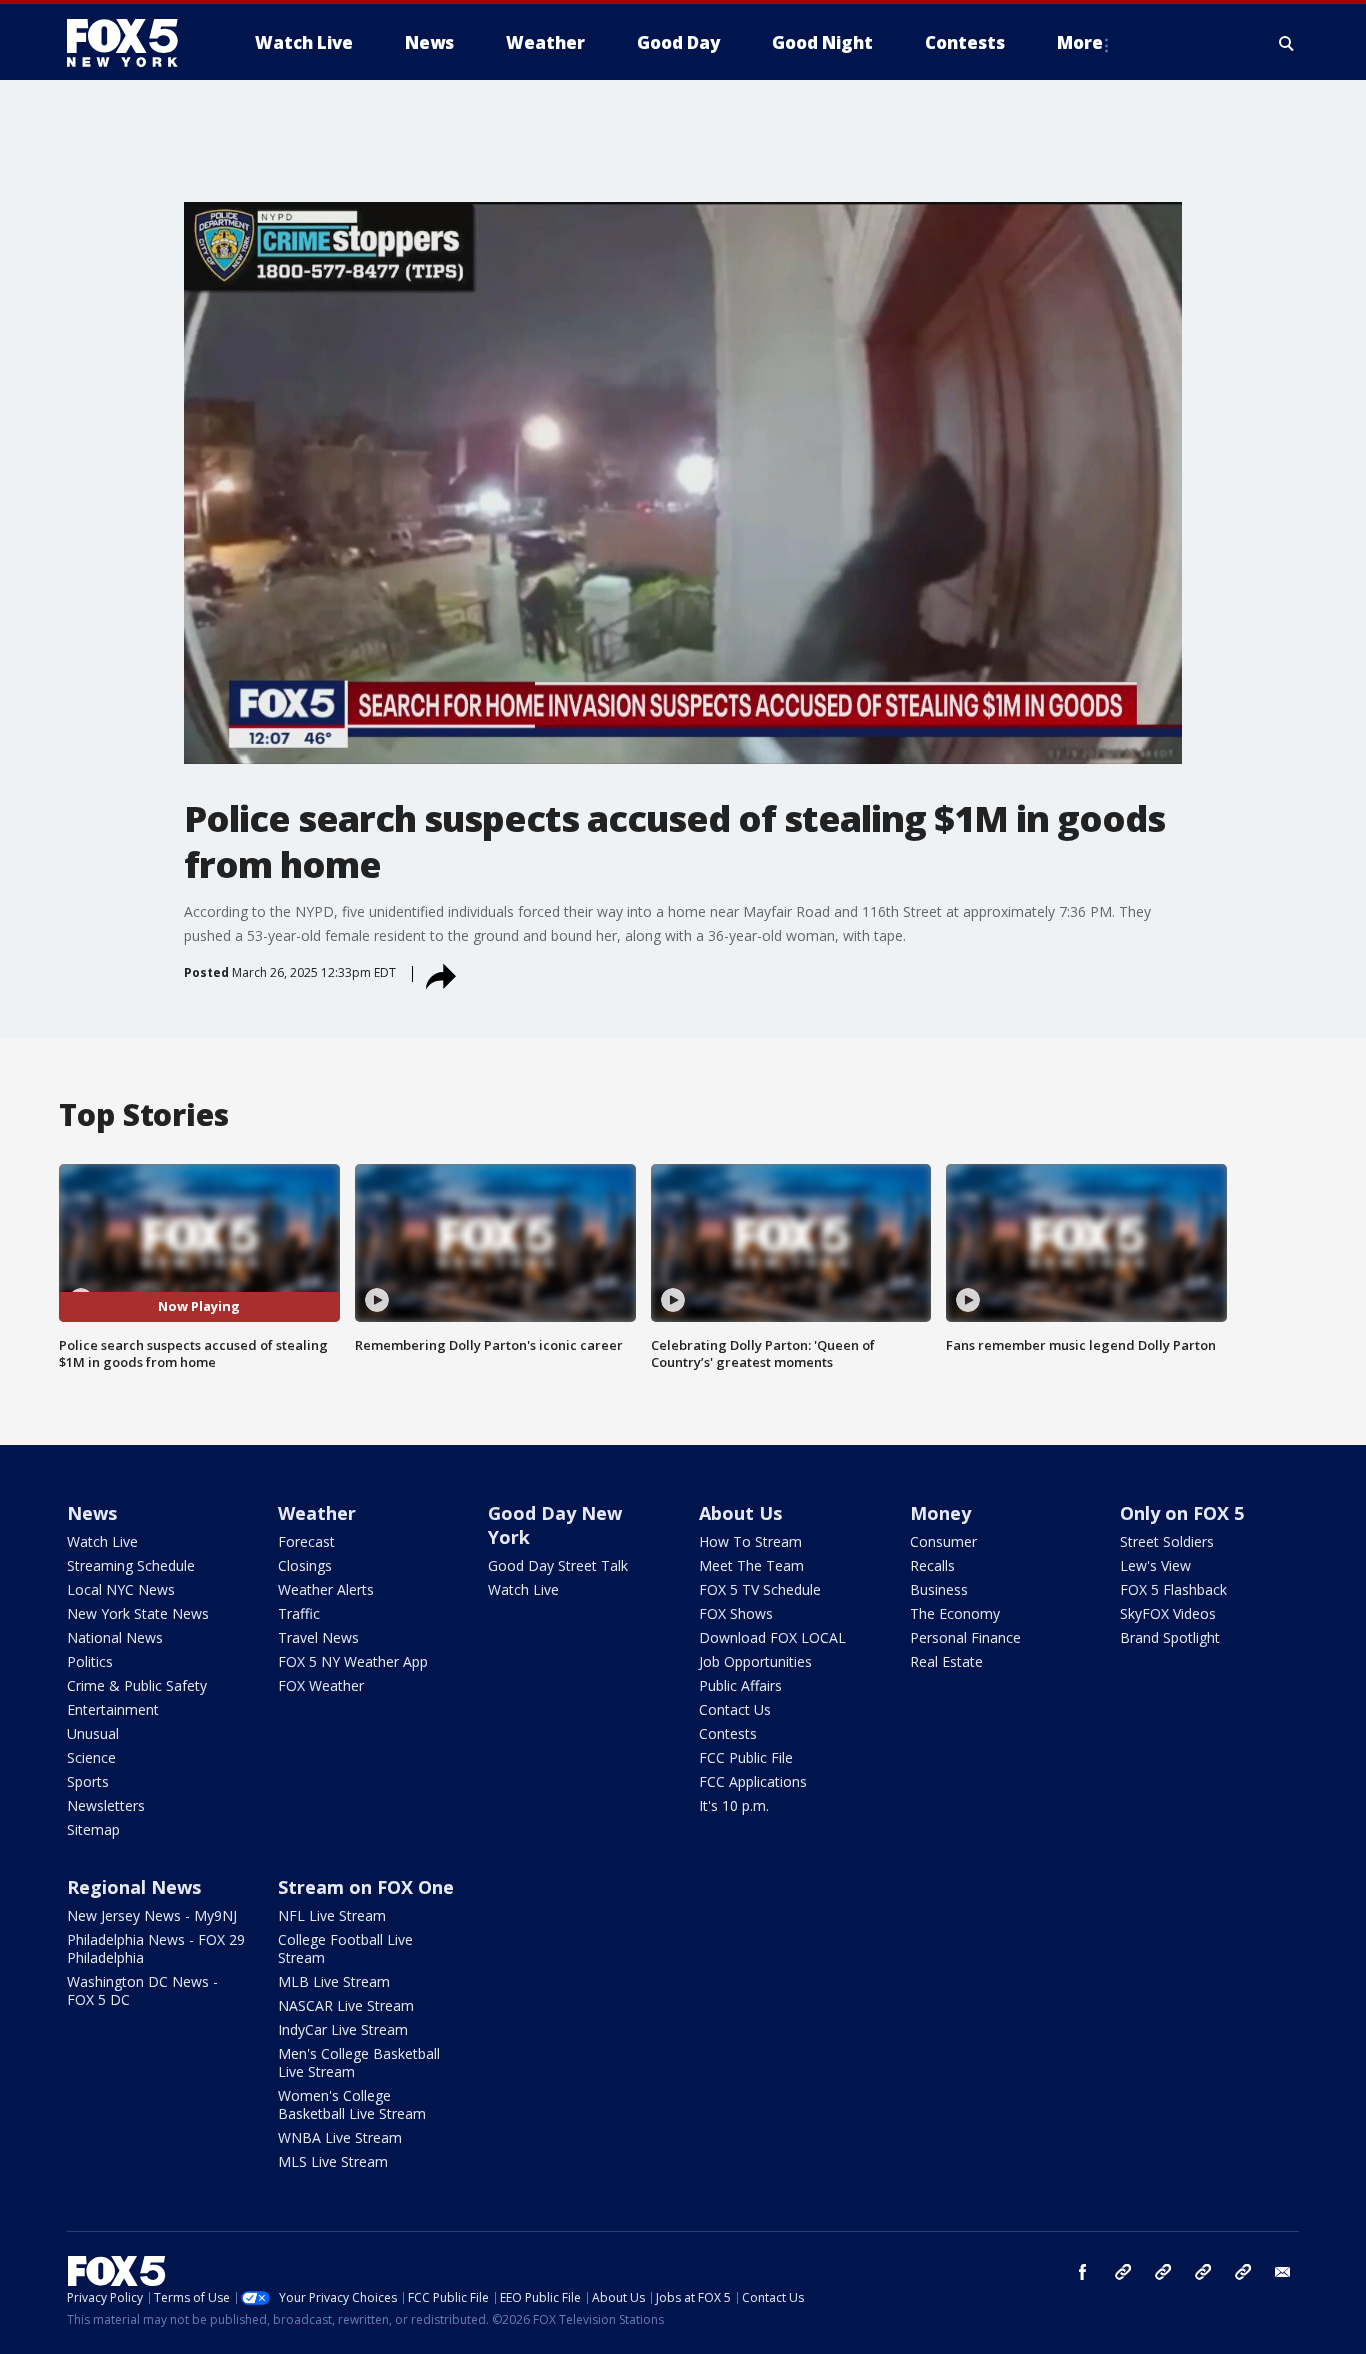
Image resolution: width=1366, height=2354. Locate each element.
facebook (1083, 2272)
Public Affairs (740, 1685)
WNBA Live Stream (340, 2137)
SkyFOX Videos (1168, 1613)
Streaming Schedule (131, 1565)
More (1080, 42)
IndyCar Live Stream (343, 2029)
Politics (90, 1661)
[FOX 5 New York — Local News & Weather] (133, 43)
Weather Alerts (326, 1589)
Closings (305, 1565)
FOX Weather (321, 1685)
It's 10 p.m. (734, 1805)
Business (939, 1589)
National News (115, 1637)
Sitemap (93, 1829)
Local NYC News (121, 1589)
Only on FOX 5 (1182, 1513)
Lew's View (1155, 1565)
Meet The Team (751, 1565)
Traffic (299, 1613)
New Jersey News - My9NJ (152, 1915)
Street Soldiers (1167, 1541)
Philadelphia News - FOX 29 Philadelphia (156, 1948)
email (1283, 2272)
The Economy (955, 1613)
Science (91, 1757)
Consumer (943, 1541)
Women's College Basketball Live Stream (352, 2104)
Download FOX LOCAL (772, 1637)
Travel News (318, 1637)
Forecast (306, 1541)
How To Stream (750, 1541)
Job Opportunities (755, 1661)
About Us (740, 1513)
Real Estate (946, 1661)
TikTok (1163, 2272)
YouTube (1203, 2272)
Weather (317, 1513)
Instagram (1123, 2272)
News (92, 1513)
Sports (88, 1781)
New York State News (138, 1613)
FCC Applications (753, 1781)
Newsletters (106, 1805)
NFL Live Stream (332, 1915)
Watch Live (102, 1541)
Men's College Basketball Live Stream (359, 2062)
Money (940, 1513)
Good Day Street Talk (558, 1565)
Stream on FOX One (366, 1887)
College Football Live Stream (345, 1948)
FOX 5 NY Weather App (353, 1661)
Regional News (134, 1887)
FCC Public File (746, 1757)
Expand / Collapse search (1287, 43)
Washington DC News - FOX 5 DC (142, 1990)
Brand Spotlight (1170, 1637)
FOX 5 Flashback (1173, 1589)
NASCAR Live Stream (346, 2005)
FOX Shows (736, 1613)
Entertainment (113, 1709)
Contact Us (735, 1709)
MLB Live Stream (334, 1981)
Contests (728, 1733)
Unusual (93, 1733)
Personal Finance (965, 1637)
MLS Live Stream (333, 2161)
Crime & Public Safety (137, 1685)
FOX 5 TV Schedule (760, 1589)
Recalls (932, 1565)
